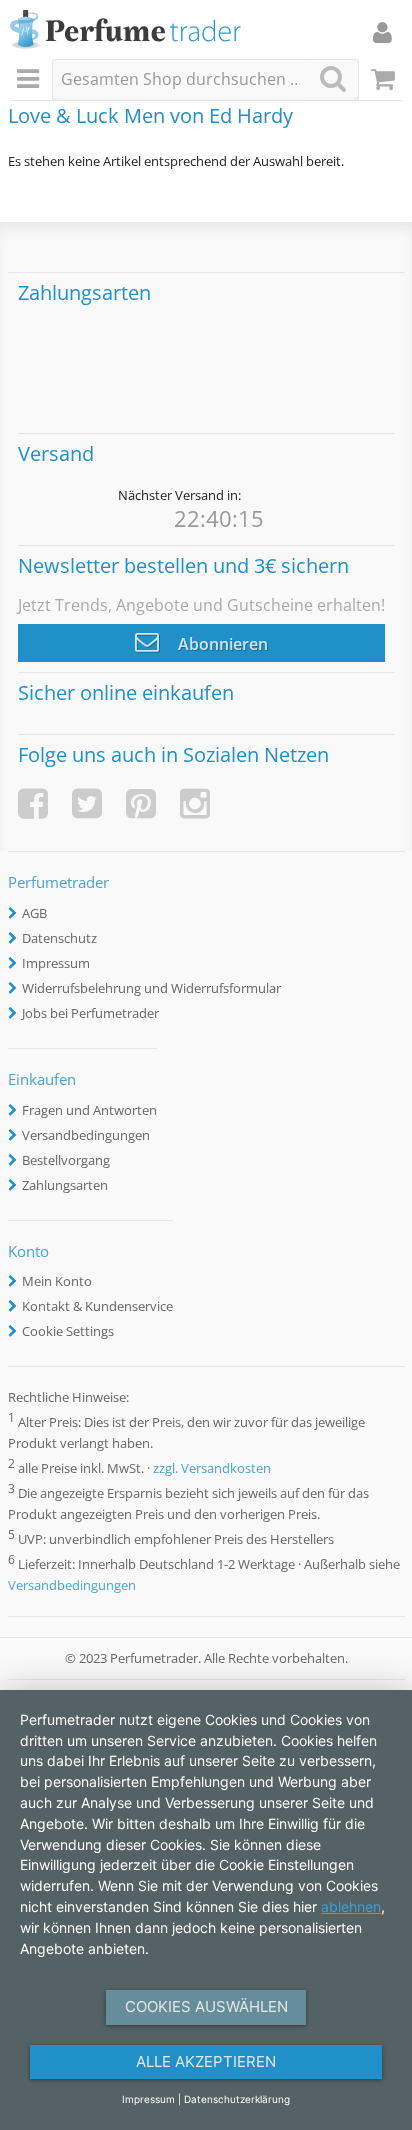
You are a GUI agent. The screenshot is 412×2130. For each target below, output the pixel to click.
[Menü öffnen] (31, 80)
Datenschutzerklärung (237, 2099)
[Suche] (333, 78)
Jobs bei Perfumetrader (90, 1013)
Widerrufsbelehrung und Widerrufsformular (151, 988)
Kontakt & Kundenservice (97, 1306)
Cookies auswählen (206, 2006)
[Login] (382, 32)
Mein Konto (57, 1281)
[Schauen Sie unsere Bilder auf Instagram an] (195, 803)
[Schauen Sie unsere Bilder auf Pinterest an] (141, 803)
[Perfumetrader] (125, 30)
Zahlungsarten (65, 1185)
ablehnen (351, 1906)
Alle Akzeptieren (206, 2061)
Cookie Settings (68, 1331)
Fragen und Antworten (89, 1110)
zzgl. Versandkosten (212, 1468)
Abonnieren (221, 644)
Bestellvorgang (66, 1160)
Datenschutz (59, 938)
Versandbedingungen (86, 1135)
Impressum (56, 963)
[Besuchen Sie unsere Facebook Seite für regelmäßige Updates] (33, 803)
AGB (34, 913)
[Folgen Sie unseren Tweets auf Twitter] (87, 803)
